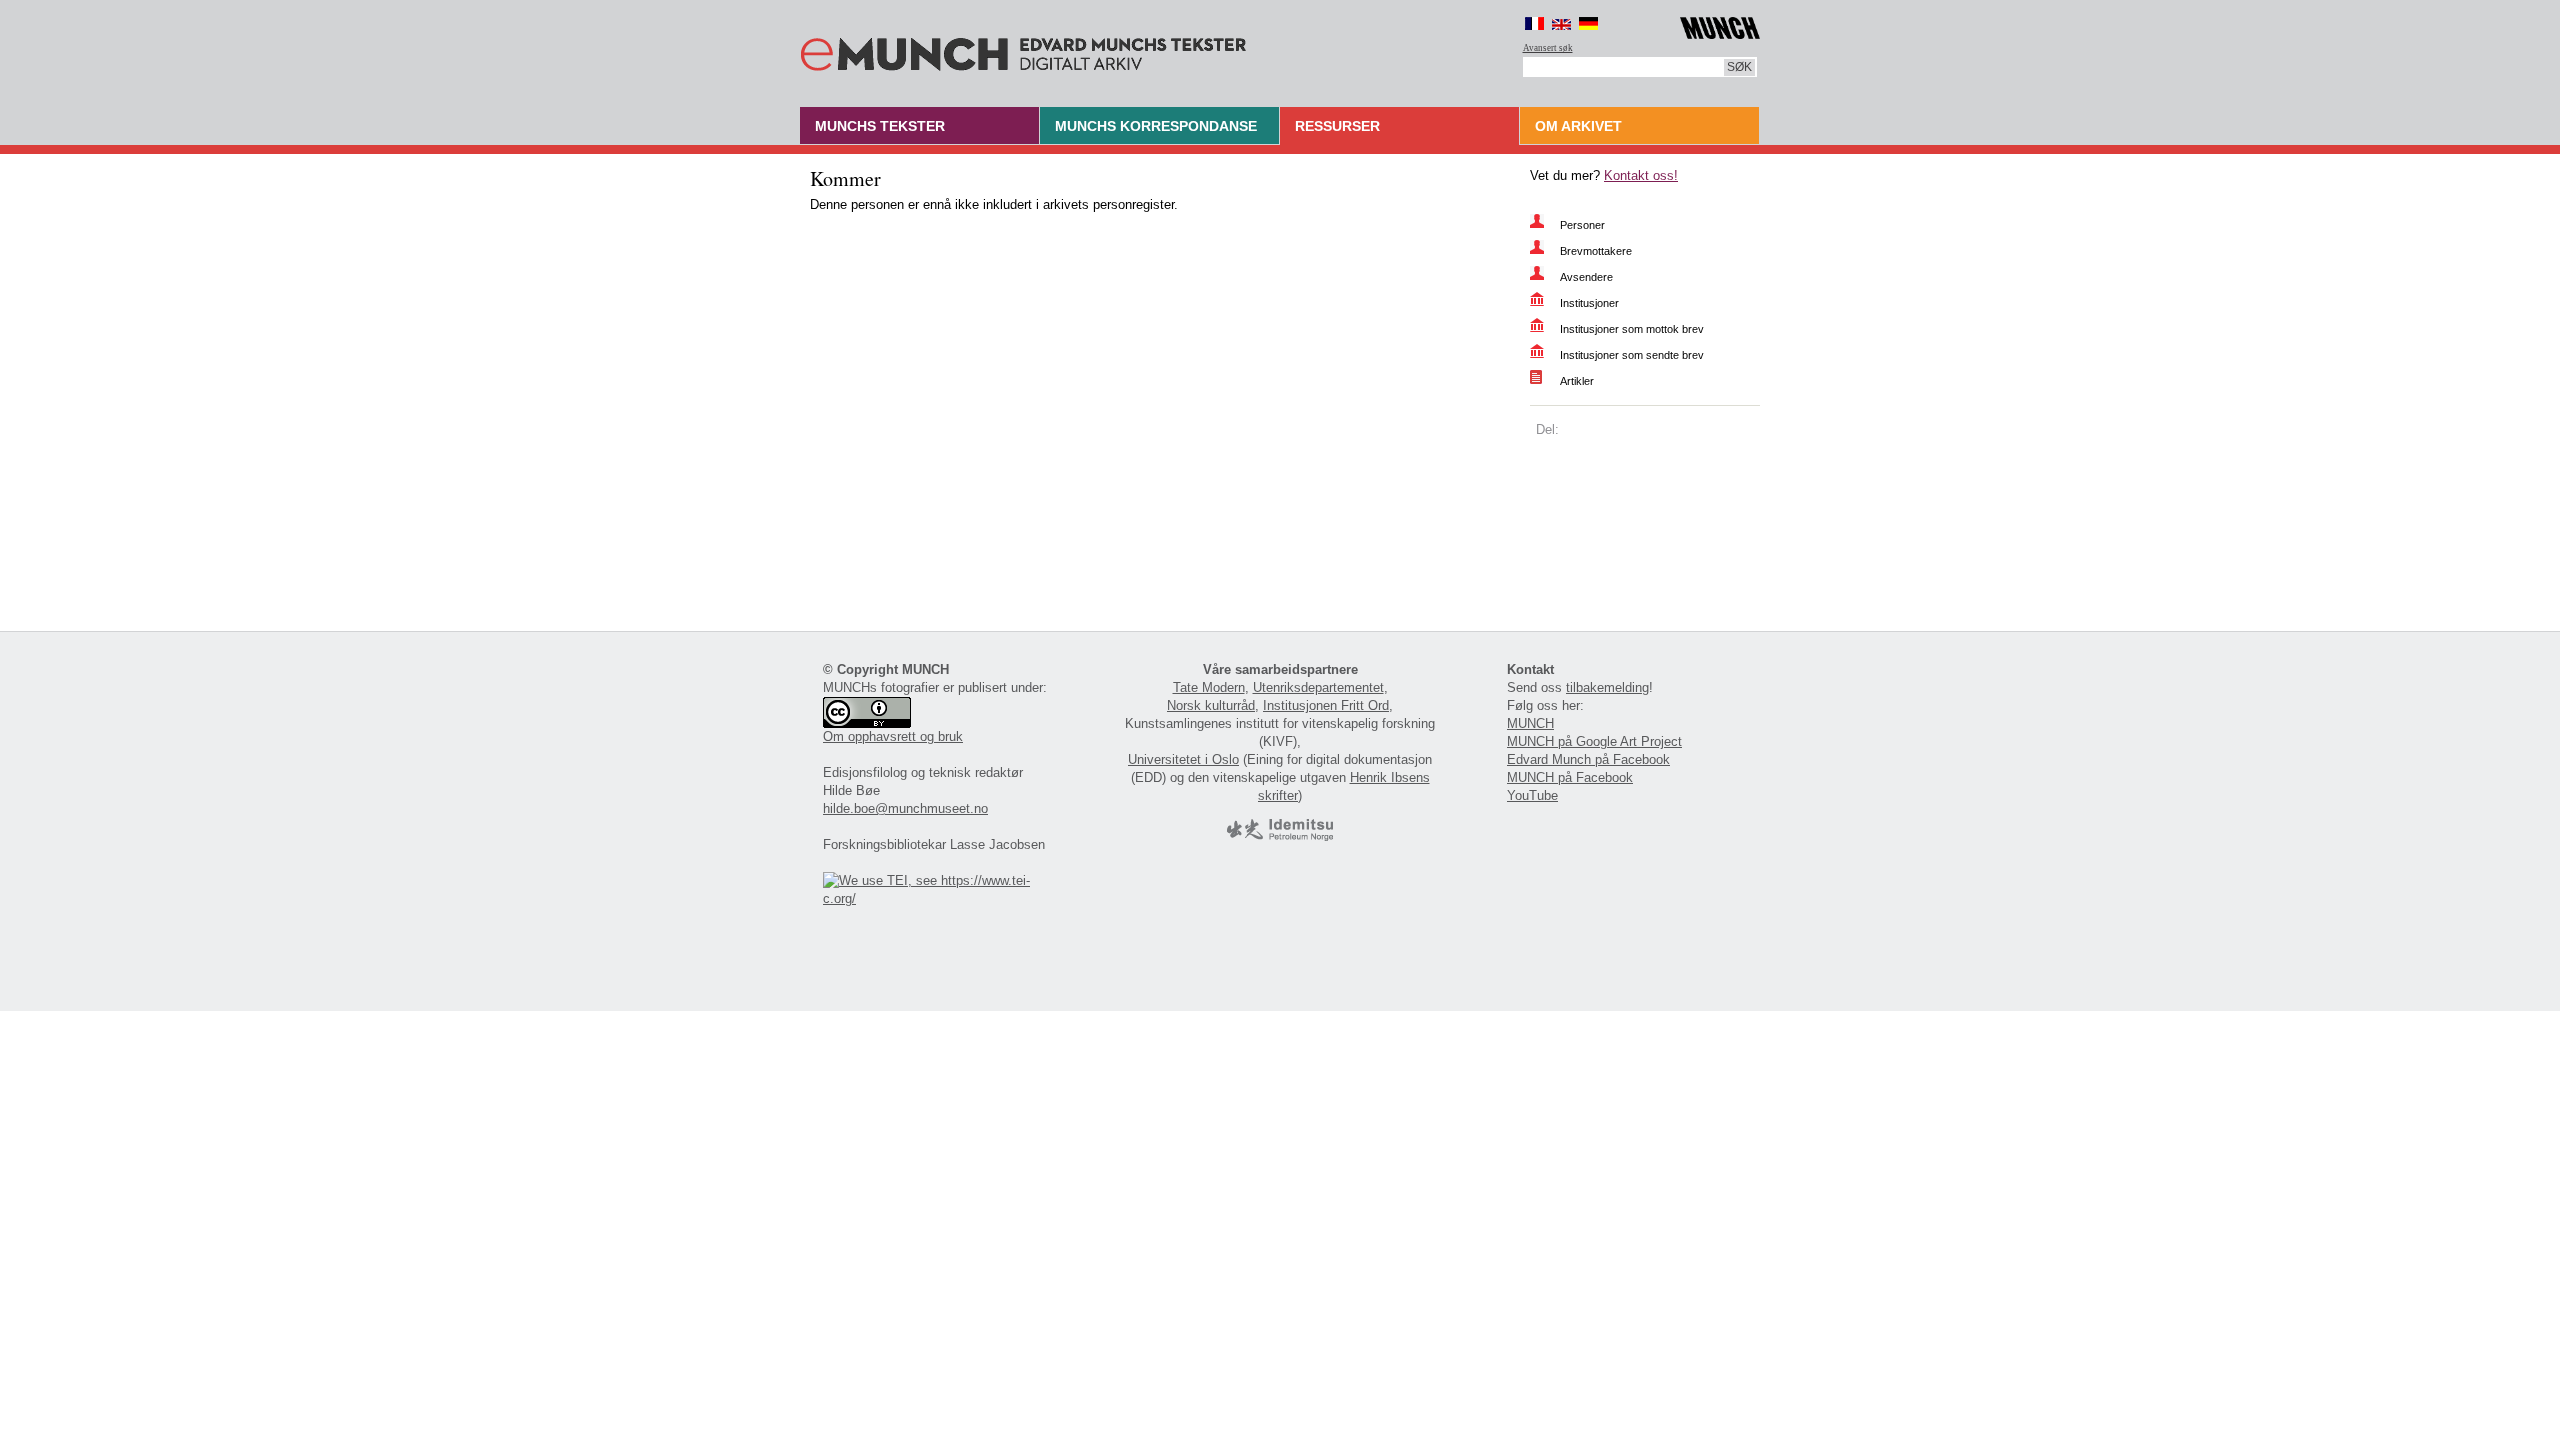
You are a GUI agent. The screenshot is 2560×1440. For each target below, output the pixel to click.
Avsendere (1586, 277)
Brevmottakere (1596, 251)
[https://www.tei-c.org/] (938, 898)
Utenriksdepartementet (1318, 687)
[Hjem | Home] (1023, 50)
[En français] (1534, 23)
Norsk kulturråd (1211, 705)
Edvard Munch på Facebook (1588, 759)
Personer (1582, 225)
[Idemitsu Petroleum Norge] (1280, 836)
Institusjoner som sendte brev (1632, 355)
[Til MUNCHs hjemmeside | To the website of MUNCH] (1720, 24)
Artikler (1577, 381)
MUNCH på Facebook (1570, 777)
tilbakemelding (1607, 687)
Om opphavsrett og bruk (893, 736)
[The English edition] (1561, 23)
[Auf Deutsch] (1588, 23)
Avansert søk (1548, 48)
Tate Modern (1209, 687)
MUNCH (1530, 723)
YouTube (1532, 795)
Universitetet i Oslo (1183, 759)
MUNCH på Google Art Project (1594, 741)
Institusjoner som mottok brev (1632, 329)
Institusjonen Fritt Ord (1326, 705)
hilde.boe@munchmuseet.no (905, 808)
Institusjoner (1589, 303)
